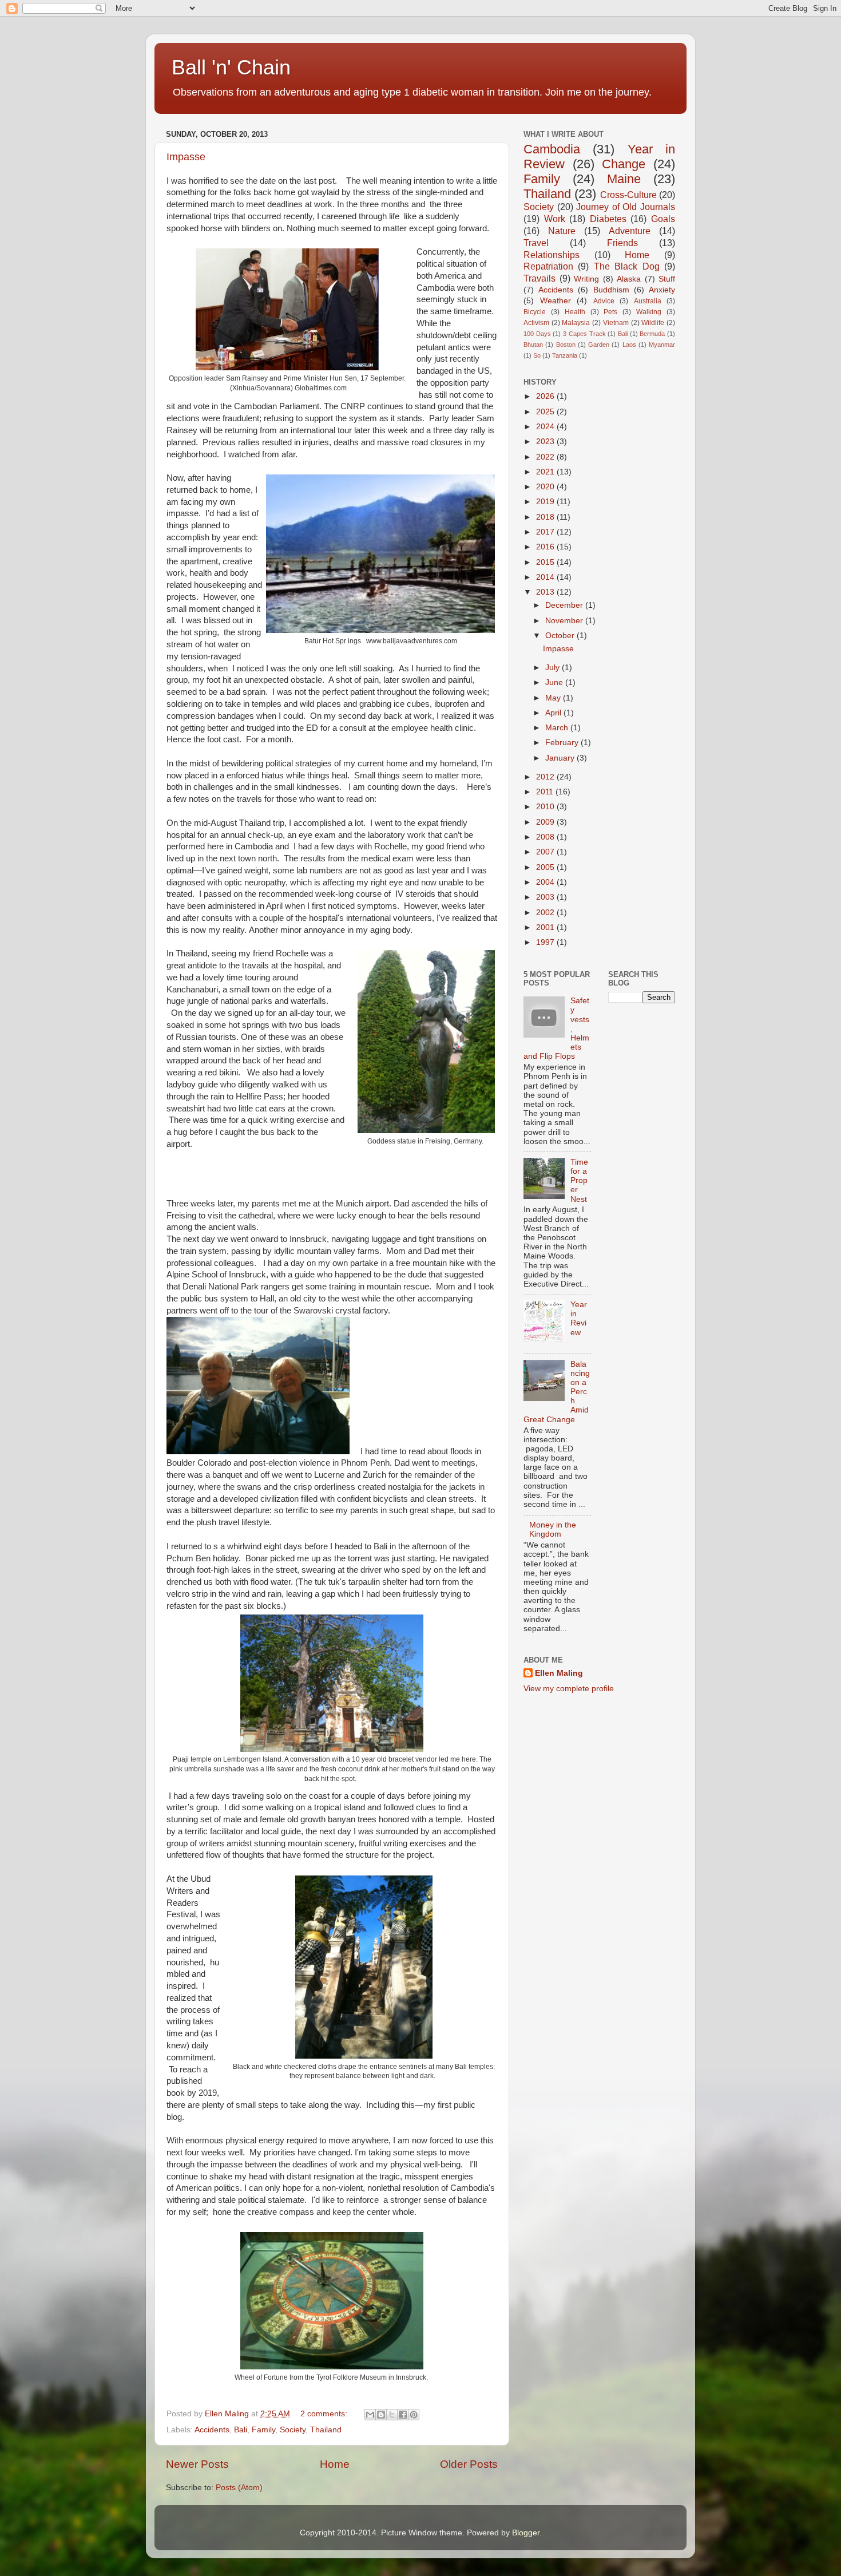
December (565, 605)
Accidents (212, 2430)
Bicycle (535, 312)
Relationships (552, 255)
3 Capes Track (584, 334)
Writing (586, 279)
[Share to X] (392, 2415)
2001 (546, 927)
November (565, 621)
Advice (604, 301)
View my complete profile (569, 1689)
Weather (556, 301)
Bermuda (652, 334)
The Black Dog (627, 266)
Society (293, 2430)
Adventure (630, 231)
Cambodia (552, 149)
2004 (546, 882)
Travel (536, 243)
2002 (546, 913)
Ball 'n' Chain (231, 67)
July (554, 668)
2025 (546, 412)
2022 (546, 457)
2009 (546, 822)
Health (575, 312)
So (537, 355)
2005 (546, 867)
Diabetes (608, 219)
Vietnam (616, 323)
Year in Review (579, 1319)
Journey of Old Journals (626, 207)
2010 (546, 807)
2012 (546, 777)
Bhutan (533, 345)
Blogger (526, 2533)
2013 (546, 592)
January (561, 758)
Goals (663, 219)
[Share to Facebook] (403, 2415)
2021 (546, 472)
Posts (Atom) (239, 2488)
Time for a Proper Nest (579, 1181)
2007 (546, 852)
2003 (546, 897)
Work (555, 219)
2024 (546, 427)
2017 (546, 532)
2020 (546, 487)
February (563, 743)
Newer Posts (197, 2464)
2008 (546, 837)
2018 (546, 517)
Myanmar (662, 345)
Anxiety (662, 290)
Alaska (629, 279)
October (561, 636)
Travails (539, 278)
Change (624, 164)
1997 (546, 942)
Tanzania (565, 355)
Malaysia (576, 323)
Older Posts (469, 2464)
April (554, 713)
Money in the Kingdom (553, 1530)
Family (263, 2430)
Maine (624, 179)
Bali (241, 2430)
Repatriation (548, 266)
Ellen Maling (559, 1673)
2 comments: (325, 2414)
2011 (546, 792)
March (558, 728)
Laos (629, 345)
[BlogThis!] (381, 2415)
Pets (610, 312)
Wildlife (653, 323)
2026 (546, 396)
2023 (546, 442)
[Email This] (370, 2415)
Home (335, 2464)
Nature (562, 231)
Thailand (326, 2430)
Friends (622, 243)
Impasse (186, 157)
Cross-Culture (628, 195)
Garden (599, 345)
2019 (546, 502)
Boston (566, 345)
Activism (536, 323)
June (555, 682)
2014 (546, 577)
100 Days (537, 334)
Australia (648, 301)
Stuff (667, 279)
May (554, 698)
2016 (546, 547)
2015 (546, 562)
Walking (649, 312)
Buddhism (611, 290)
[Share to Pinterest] (414, 2415)
